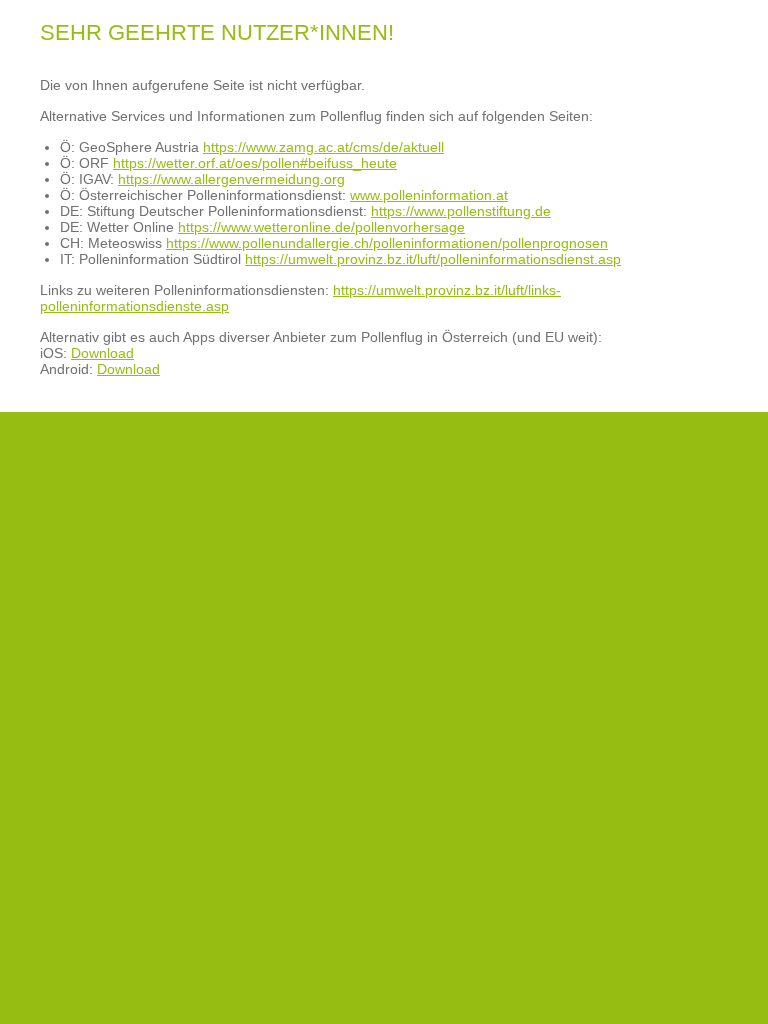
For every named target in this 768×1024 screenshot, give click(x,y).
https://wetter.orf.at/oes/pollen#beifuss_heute (255, 163)
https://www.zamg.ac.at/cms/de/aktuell (323, 147)
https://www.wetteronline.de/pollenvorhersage (321, 227)
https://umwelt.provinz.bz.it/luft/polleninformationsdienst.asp (433, 259)
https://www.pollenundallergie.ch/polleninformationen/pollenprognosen (387, 243)
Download (102, 353)
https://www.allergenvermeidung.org (231, 179)
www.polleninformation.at (429, 195)
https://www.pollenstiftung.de (461, 211)
